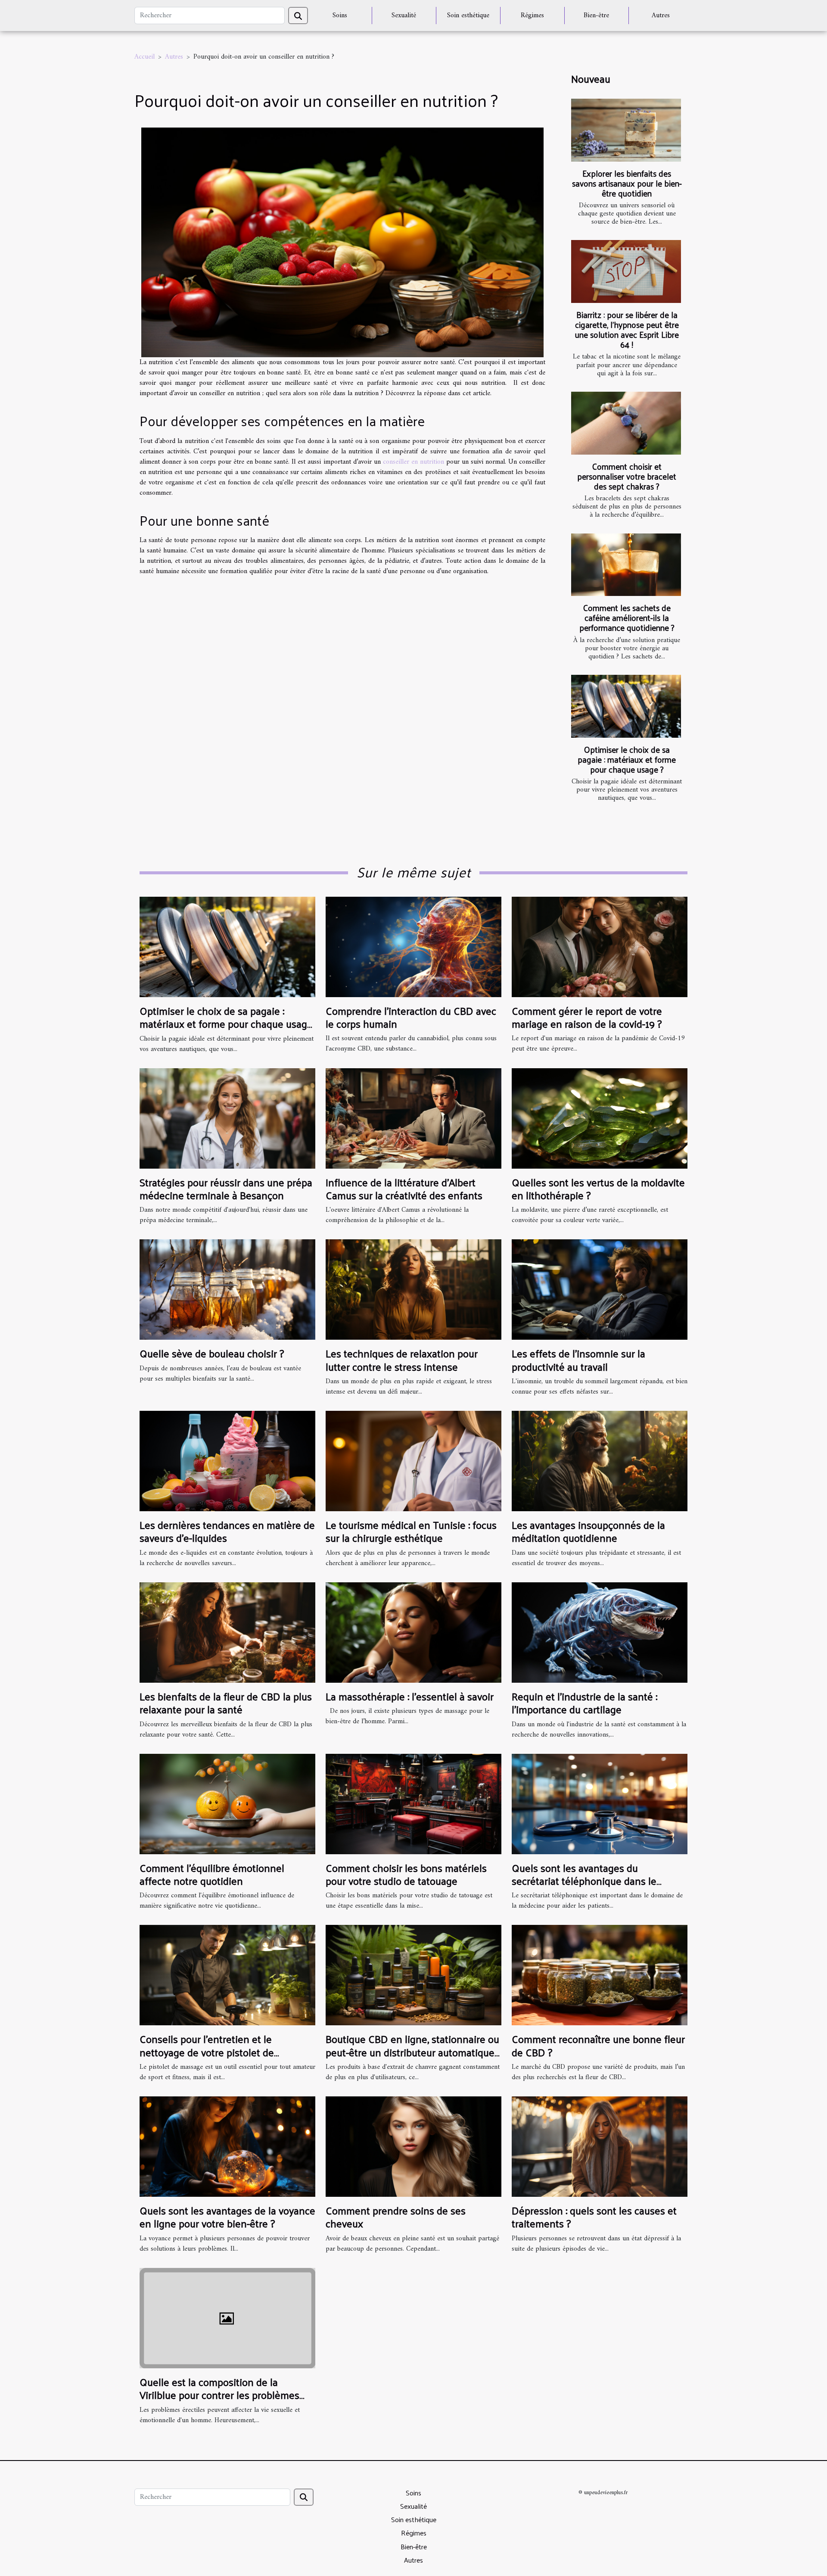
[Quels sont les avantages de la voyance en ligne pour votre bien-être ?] (227, 2146)
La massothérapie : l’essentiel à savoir (410, 1696)
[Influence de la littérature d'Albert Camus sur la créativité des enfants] (413, 1118)
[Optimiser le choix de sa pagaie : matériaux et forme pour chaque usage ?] (626, 706)
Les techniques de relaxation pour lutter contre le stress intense (402, 1360)
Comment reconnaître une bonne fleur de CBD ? (598, 2045)
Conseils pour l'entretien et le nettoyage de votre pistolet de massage (207, 2052)
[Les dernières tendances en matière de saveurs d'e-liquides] (227, 1461)
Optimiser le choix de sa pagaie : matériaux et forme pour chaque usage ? (627, 759)
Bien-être (596, 16)
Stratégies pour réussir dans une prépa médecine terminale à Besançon (226, 1188)
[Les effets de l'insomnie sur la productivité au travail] (600, 1289)
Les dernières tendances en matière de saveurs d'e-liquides (227, 1531)
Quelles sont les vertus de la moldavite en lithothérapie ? (598, 1188)
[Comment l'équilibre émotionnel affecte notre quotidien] (227, 1804)
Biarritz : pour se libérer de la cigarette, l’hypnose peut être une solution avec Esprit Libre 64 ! (627, 329)
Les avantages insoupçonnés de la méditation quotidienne (588, 1531)
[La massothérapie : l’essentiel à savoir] (413, 1632)
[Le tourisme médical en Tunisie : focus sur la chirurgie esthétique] (413, 1461)
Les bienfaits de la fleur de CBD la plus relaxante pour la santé (226, 1703)
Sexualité (404, 16)
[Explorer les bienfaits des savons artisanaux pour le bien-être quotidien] (626, 130)
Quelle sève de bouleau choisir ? (212, 1353)
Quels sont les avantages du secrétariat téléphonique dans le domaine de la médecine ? (584, 1881)
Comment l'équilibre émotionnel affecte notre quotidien (212, 1874)
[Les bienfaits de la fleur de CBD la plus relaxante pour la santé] (227, 1632)
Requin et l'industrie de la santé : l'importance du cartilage (584, 1703)
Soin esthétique (468, 16)
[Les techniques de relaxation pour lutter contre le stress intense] (413, 1289)
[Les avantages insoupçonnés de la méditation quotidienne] (600, 1461)
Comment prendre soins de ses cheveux (396, 2217)
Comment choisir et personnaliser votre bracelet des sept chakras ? (627, 476)
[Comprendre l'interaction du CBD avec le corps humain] (413, 947)
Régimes (532, 16)
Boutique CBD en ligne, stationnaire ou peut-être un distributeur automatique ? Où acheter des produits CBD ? (412, 2052)
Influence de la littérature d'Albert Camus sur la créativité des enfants (404, 1188)
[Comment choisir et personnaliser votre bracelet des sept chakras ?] (626, 423)
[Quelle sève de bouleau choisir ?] (227, 1289)
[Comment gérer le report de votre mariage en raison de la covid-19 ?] (600, 947)
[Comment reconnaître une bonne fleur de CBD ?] (600, 1975)
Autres (661, 16)
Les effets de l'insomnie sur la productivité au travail (578, 1360)
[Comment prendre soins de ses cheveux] (413, 2146)
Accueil (145, 57)
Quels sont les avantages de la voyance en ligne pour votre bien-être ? (227, 2217)
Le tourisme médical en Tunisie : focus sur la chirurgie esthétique (411, 1531)
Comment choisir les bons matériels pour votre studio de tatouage (406, 1874)
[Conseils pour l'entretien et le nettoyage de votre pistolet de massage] (227, 1975)
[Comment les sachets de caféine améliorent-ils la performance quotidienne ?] (626, 565)
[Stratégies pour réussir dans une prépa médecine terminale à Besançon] (227, 1118)
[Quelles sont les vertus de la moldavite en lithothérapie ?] (600, 1118)
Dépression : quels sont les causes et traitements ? (594, 2217)
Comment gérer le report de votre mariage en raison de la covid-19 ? (587, 1017)
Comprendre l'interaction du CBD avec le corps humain (411, 1017)
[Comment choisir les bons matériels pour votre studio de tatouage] (413, 1804)
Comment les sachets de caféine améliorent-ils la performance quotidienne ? (627, 617)
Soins (340, 16)
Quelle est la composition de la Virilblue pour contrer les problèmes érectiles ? (219, 2395)
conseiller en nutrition (413, 462)
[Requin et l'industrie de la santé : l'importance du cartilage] (600, 1632)
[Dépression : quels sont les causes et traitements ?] (600, 2146)
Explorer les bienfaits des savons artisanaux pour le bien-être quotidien (627, 183)
